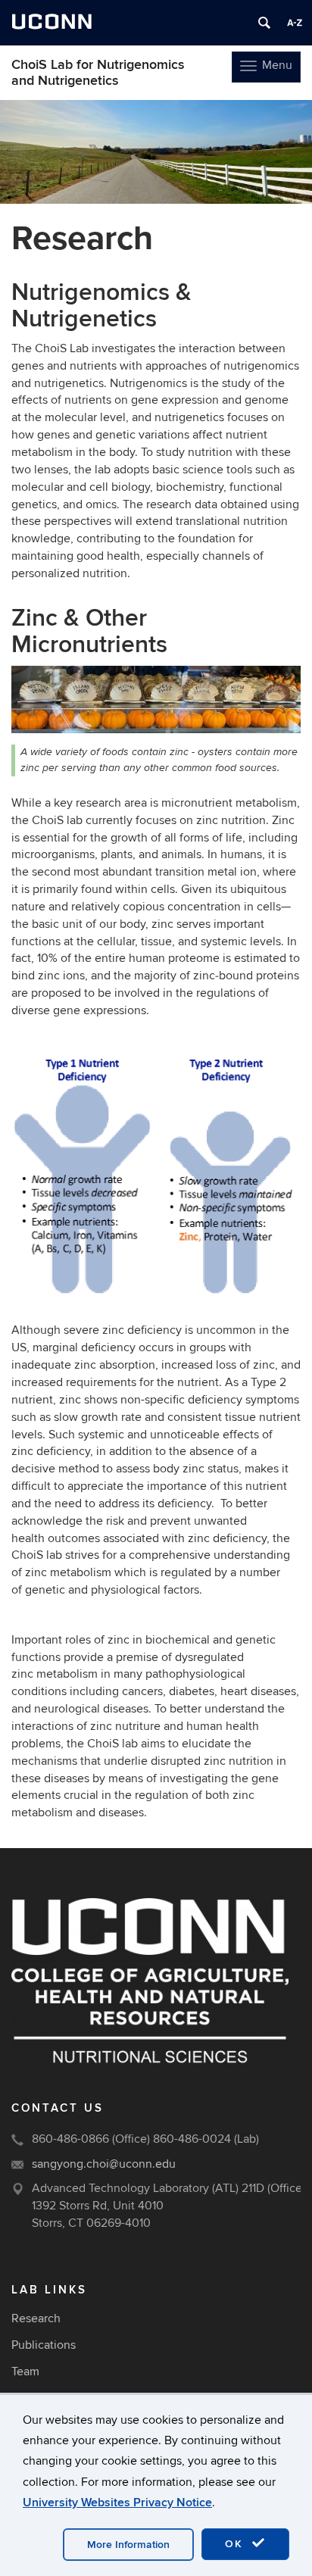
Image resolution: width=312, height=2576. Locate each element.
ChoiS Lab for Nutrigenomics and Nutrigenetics (98, 73)
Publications (44, 2345)
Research (36, 2318)
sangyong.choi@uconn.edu (104, 2164)
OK (236, 2544)
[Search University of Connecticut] (264, 23)
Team (25, 2371)
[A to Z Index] (295, 23)
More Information (128, 2545)
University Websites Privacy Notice (117, 2503)
